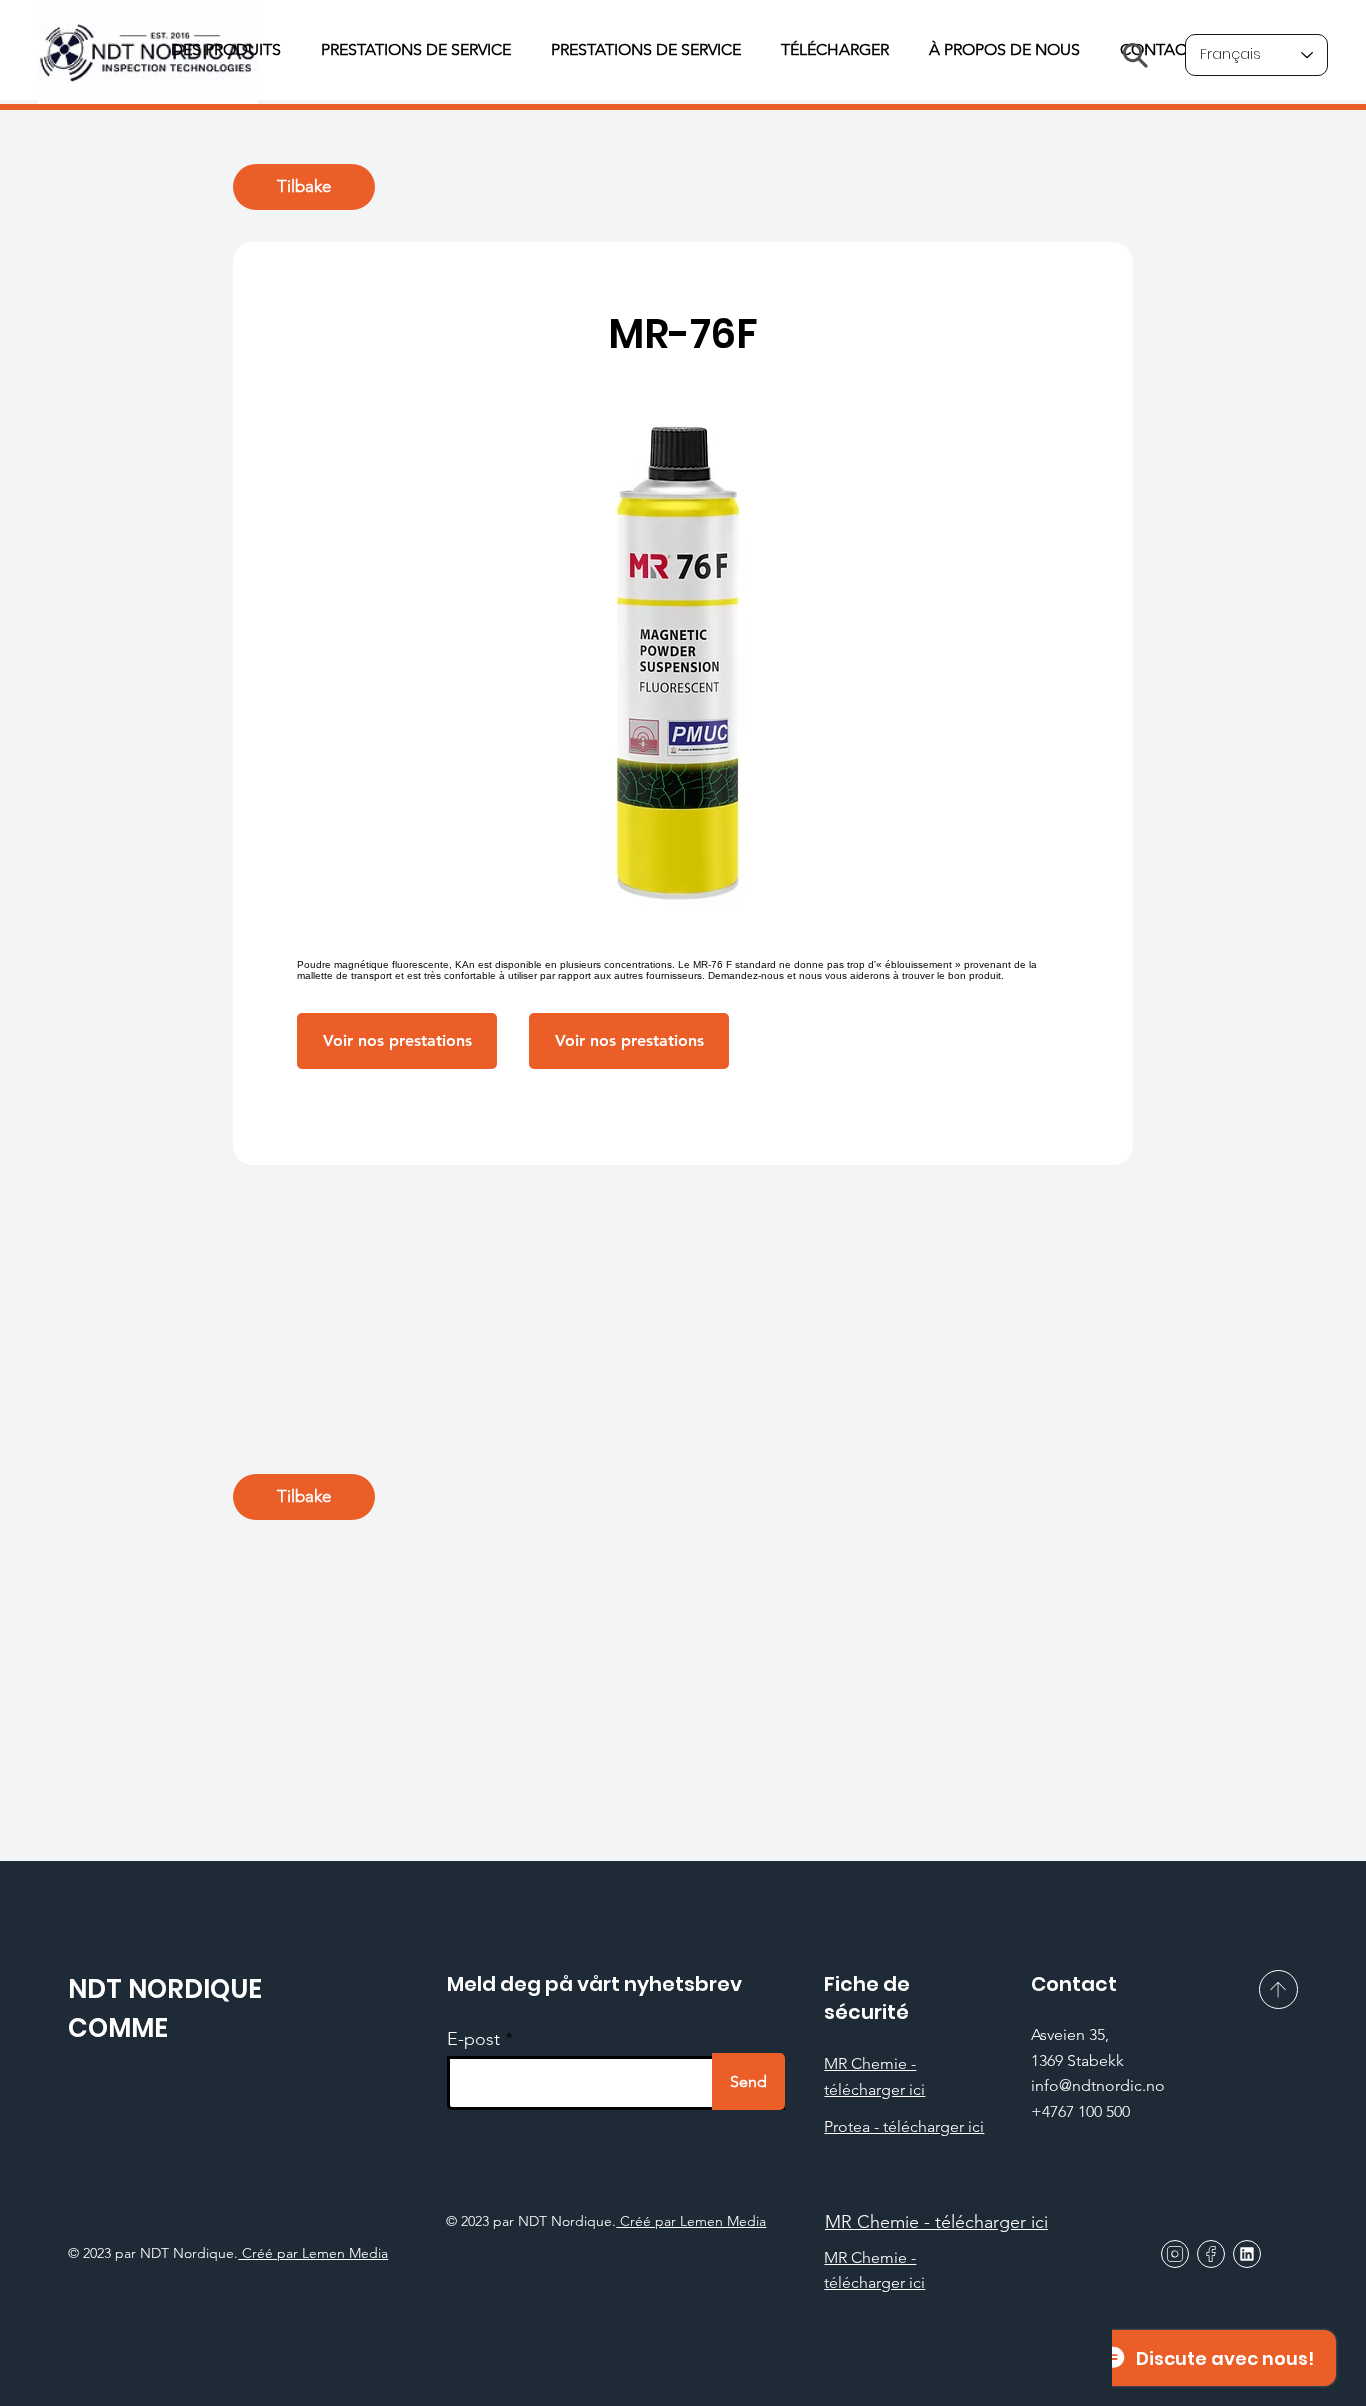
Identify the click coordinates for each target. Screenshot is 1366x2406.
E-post (473, 2039)
